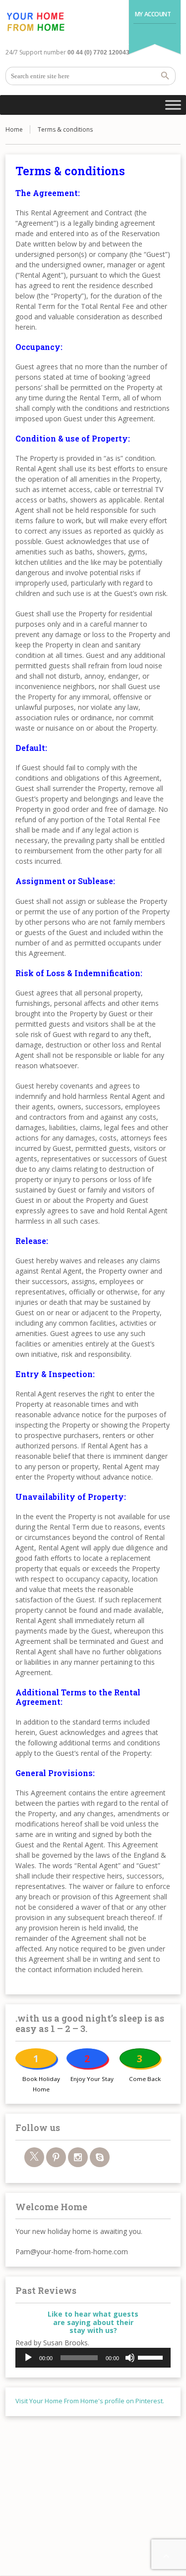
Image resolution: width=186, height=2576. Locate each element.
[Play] (28, 2358)
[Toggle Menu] (173, 105)
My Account (153, 14)
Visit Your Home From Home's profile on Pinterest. (90, 2401)
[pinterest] (56, 2157)
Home (14, 129)
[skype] (100, 2157)
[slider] (152, 2357)
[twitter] (34, 2157)
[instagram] (78, 2157)
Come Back (145, 2079)
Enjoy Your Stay (92, 2079)
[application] (93, 2358)
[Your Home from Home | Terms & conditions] (35, 22)
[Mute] (130, 2358)
